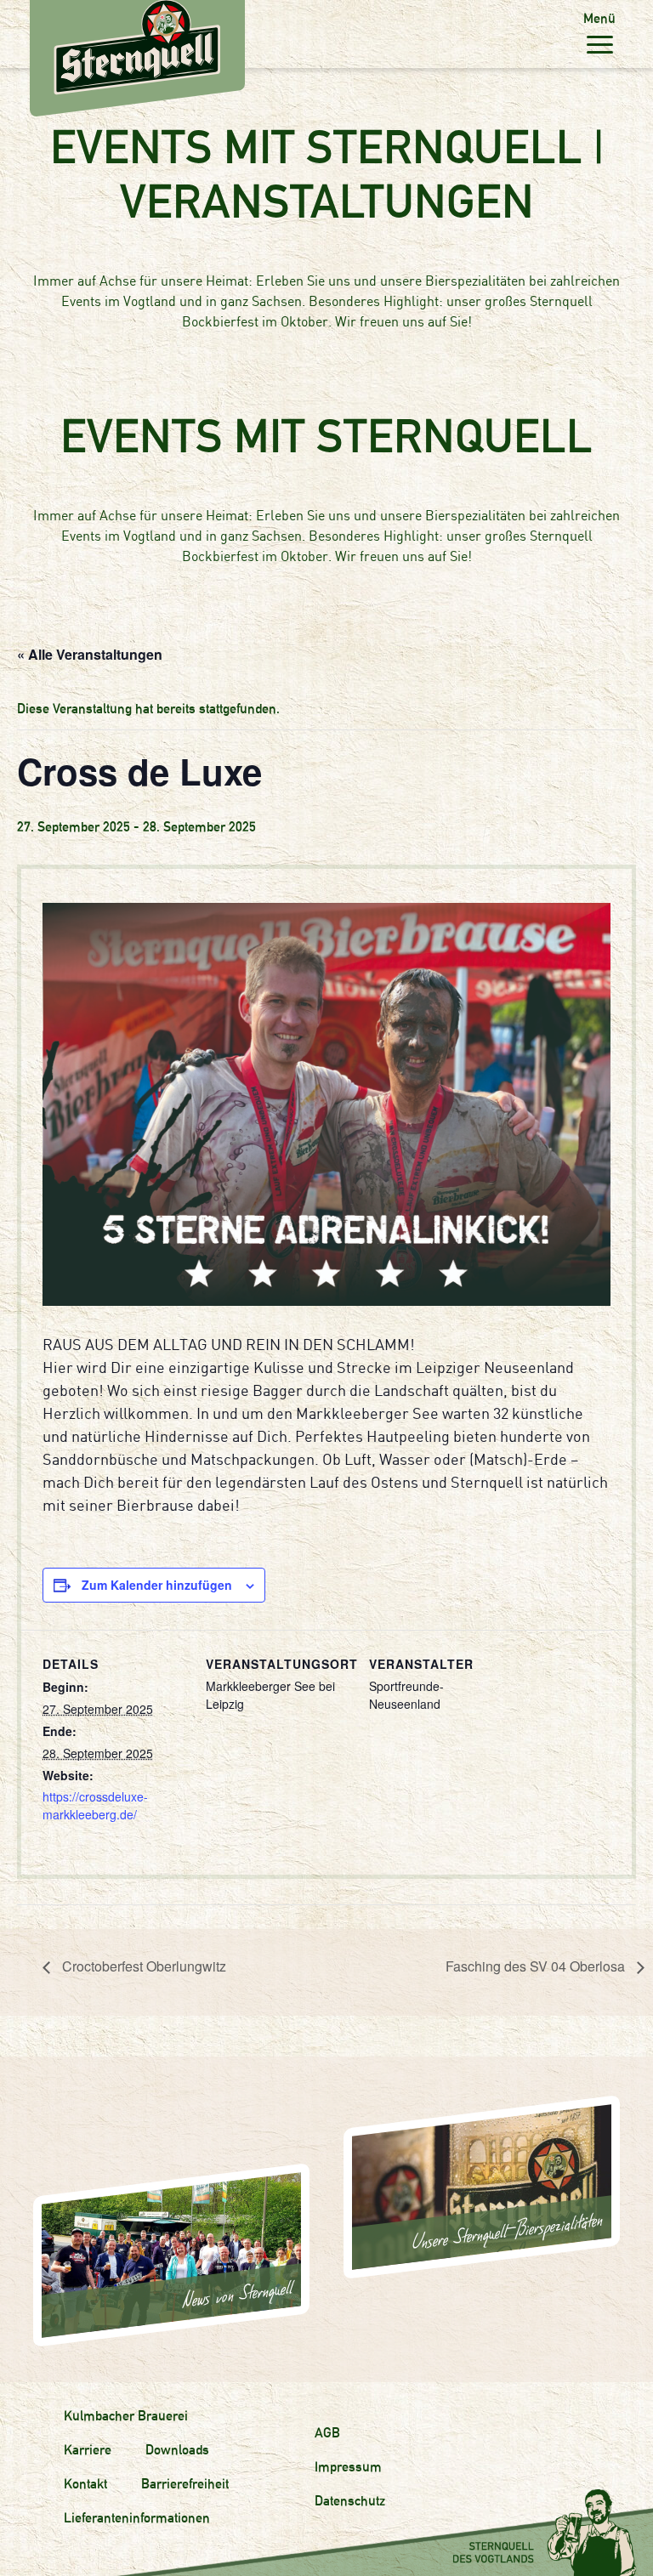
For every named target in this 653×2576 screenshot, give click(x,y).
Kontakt (85, 2484)
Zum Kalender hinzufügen (157, 1585)
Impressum (348, 2467)
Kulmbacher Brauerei (126, 2416)
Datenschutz (350, 2501)
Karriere (88, 2450)
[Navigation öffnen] (599, 44)
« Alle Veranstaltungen (90, 654)
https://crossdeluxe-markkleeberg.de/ (95, 1805)
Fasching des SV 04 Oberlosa (537, 1966)
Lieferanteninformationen (137, 2518)
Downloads (177, 2450)
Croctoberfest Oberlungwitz (142, 1966)
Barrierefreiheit (185, 2484)
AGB (327, 2433)
